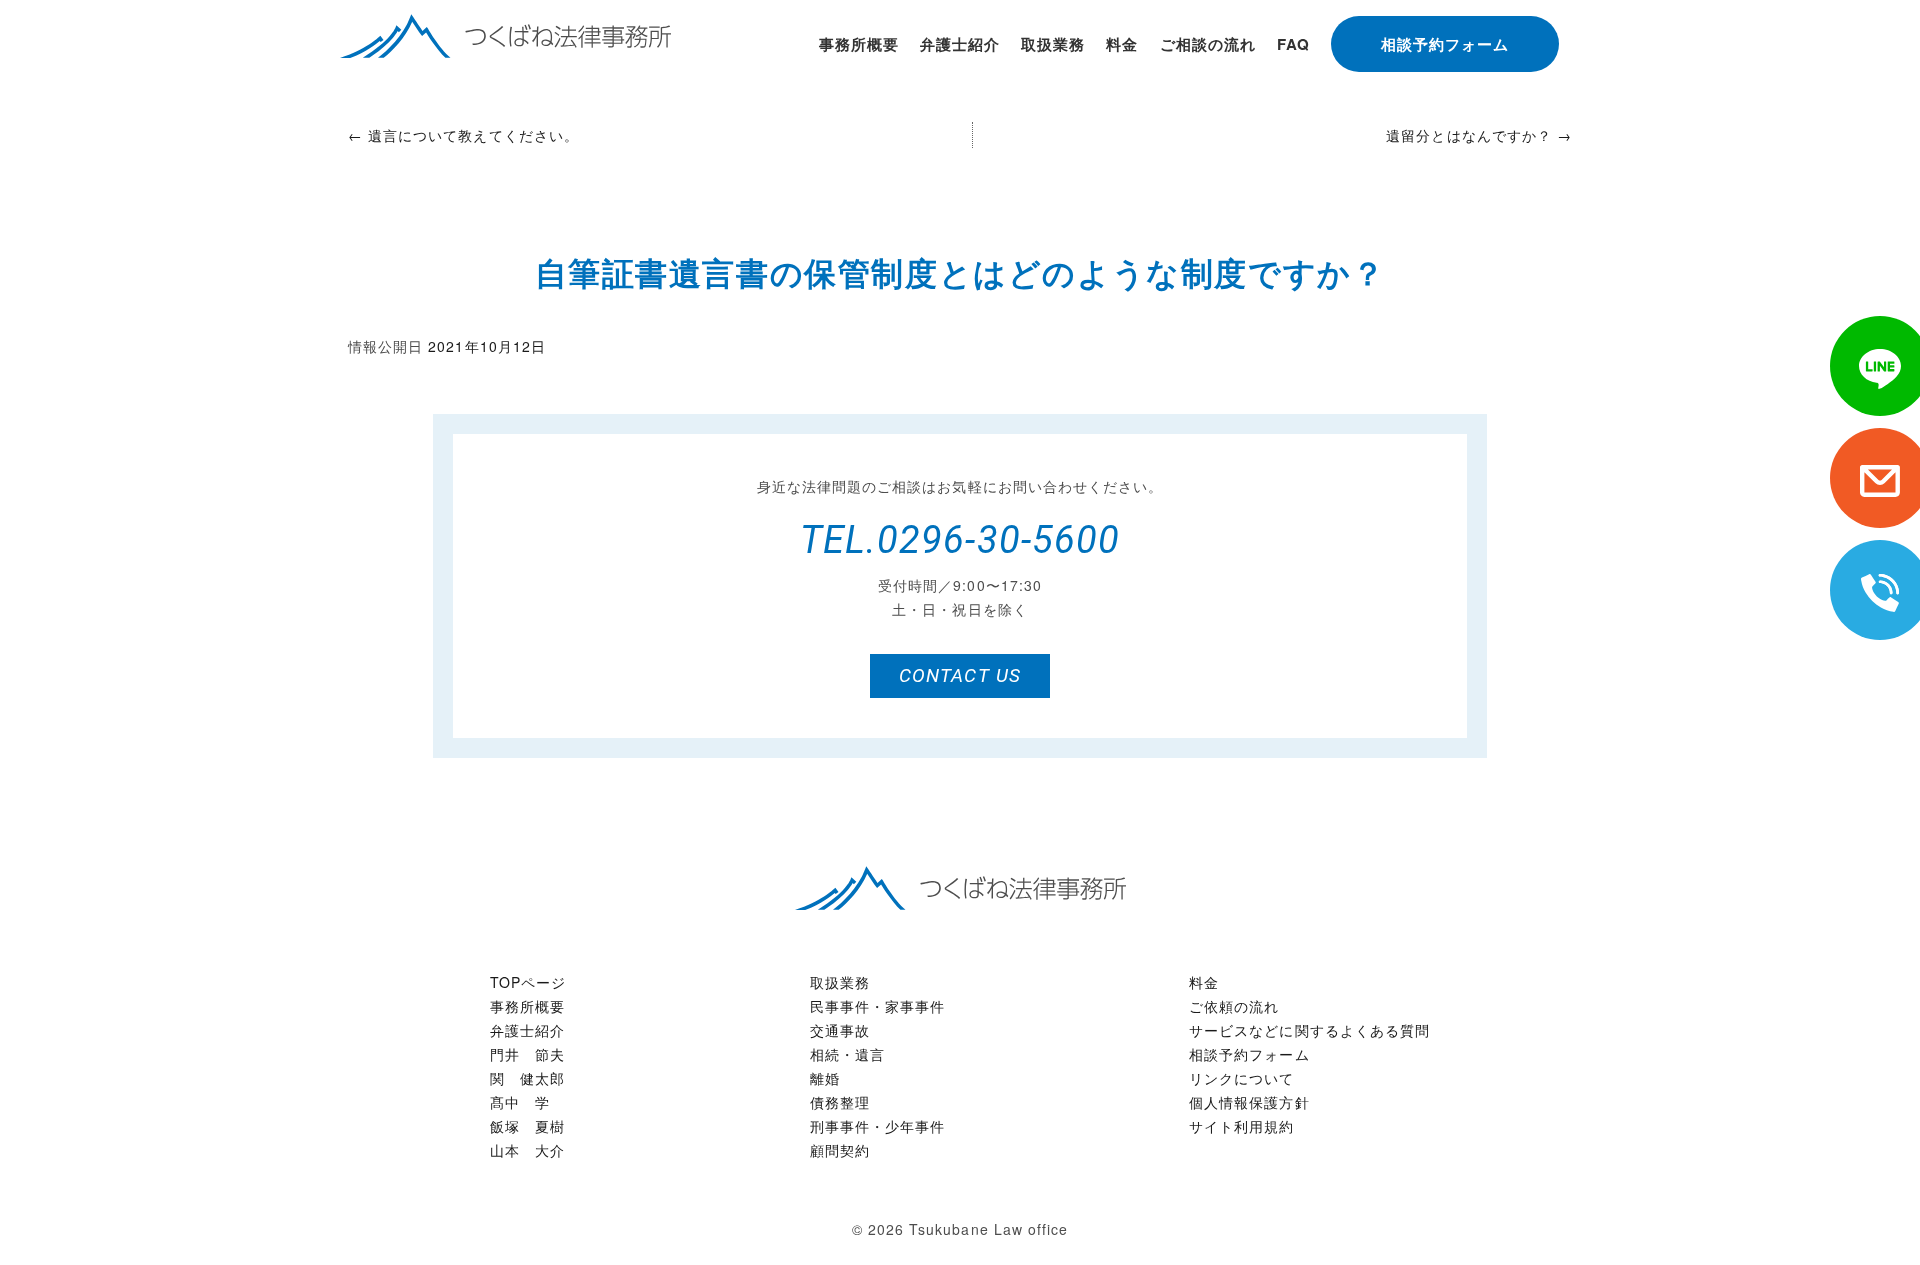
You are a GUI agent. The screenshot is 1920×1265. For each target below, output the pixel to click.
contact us (960, 675)
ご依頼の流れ (1234, 1006)
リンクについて (1241, 1078)
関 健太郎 (527, 1078)
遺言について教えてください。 (463, 135)
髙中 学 (520, 1102)
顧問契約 (840, 1150)
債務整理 (840, 1102)
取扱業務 (1053, 44)
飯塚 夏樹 (527, 1126)
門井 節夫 (527, 1054)
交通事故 (840, 1030)
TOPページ (528, 982)
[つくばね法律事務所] (960, 885)
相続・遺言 (847, 1054)
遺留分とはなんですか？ (1479, 135)
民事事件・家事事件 (877, 1006)
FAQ (1293, 44)
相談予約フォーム (1445, 44)
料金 (1122, 44)
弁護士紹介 (960, 44)
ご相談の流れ (1208, 44)
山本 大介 (527, 1150)
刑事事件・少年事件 (877, 1126)
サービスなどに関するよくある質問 (1309, 1030)
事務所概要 (859, 44)
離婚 (825, 1078)
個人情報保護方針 (1249, 1102)
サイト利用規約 (1241, 1126)
